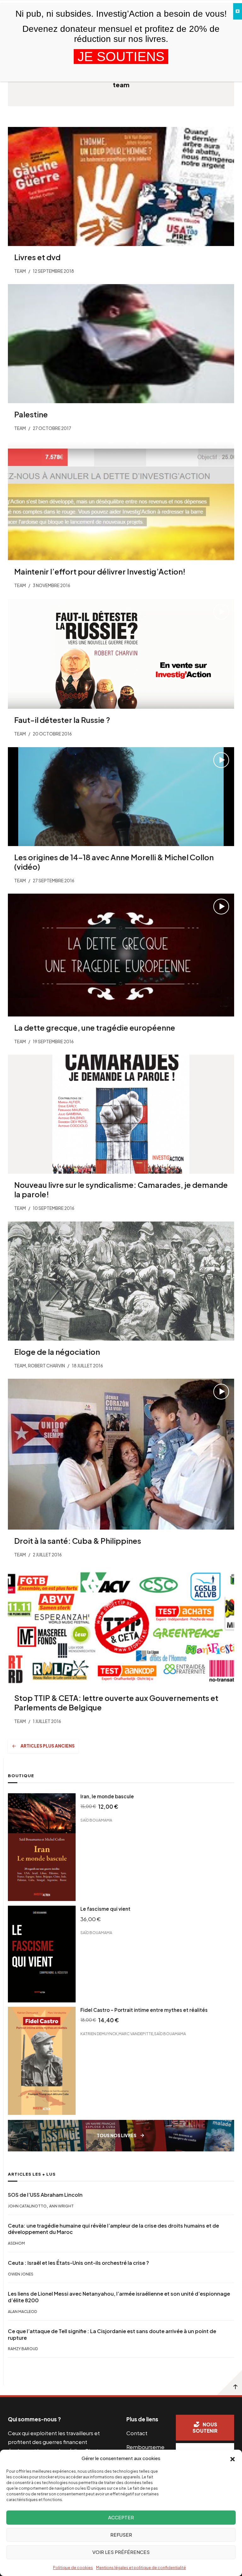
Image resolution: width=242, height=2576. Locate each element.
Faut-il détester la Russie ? (62, 720)
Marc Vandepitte (136, 2034)
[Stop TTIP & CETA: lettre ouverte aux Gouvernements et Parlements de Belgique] (121, 1627)
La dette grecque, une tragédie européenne (95, 1028)
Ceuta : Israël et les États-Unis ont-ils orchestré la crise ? (78, 2263)
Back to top (229, 2383)
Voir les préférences (121, 2552)
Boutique (21, 1776)
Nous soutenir (205, 2428)
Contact (137, 2433)
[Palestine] (121, 344)
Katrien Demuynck (99, 2034)
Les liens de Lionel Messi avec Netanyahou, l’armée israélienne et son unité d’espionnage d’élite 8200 (119, 2297)
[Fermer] (238, 11)
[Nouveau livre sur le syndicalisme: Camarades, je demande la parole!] (121, 1114)
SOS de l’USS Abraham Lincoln (45, 2195)
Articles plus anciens (48, 1746)
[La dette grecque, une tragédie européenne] (121, 955)
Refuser (121, 2535)
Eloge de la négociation (57, 1352)
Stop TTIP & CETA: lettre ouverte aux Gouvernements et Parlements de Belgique (116, 1703)
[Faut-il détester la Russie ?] (121, 654)
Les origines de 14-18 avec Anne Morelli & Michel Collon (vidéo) (114, 862)
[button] (233, 2459)
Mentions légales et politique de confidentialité (141, 2568)
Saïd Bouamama (96, 1820)
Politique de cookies (73, 2568)
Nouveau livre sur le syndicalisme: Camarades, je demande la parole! (121, 1189)
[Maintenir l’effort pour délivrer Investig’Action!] (121, 501)
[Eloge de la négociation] (121, 1281)
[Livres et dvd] (121, 186)
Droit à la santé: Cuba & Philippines (78, 1541)
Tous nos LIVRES (117, 2135)
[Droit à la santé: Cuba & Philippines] (121, 1454)
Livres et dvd (37, 257)
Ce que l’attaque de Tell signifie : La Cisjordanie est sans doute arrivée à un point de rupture (112, 2335)
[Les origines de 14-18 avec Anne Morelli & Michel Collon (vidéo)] (121, 797)
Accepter (121, 2517)
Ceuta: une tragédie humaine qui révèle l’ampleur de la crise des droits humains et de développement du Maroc (113, 2229)
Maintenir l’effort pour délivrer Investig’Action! (100, 571)
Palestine (31, 414)
